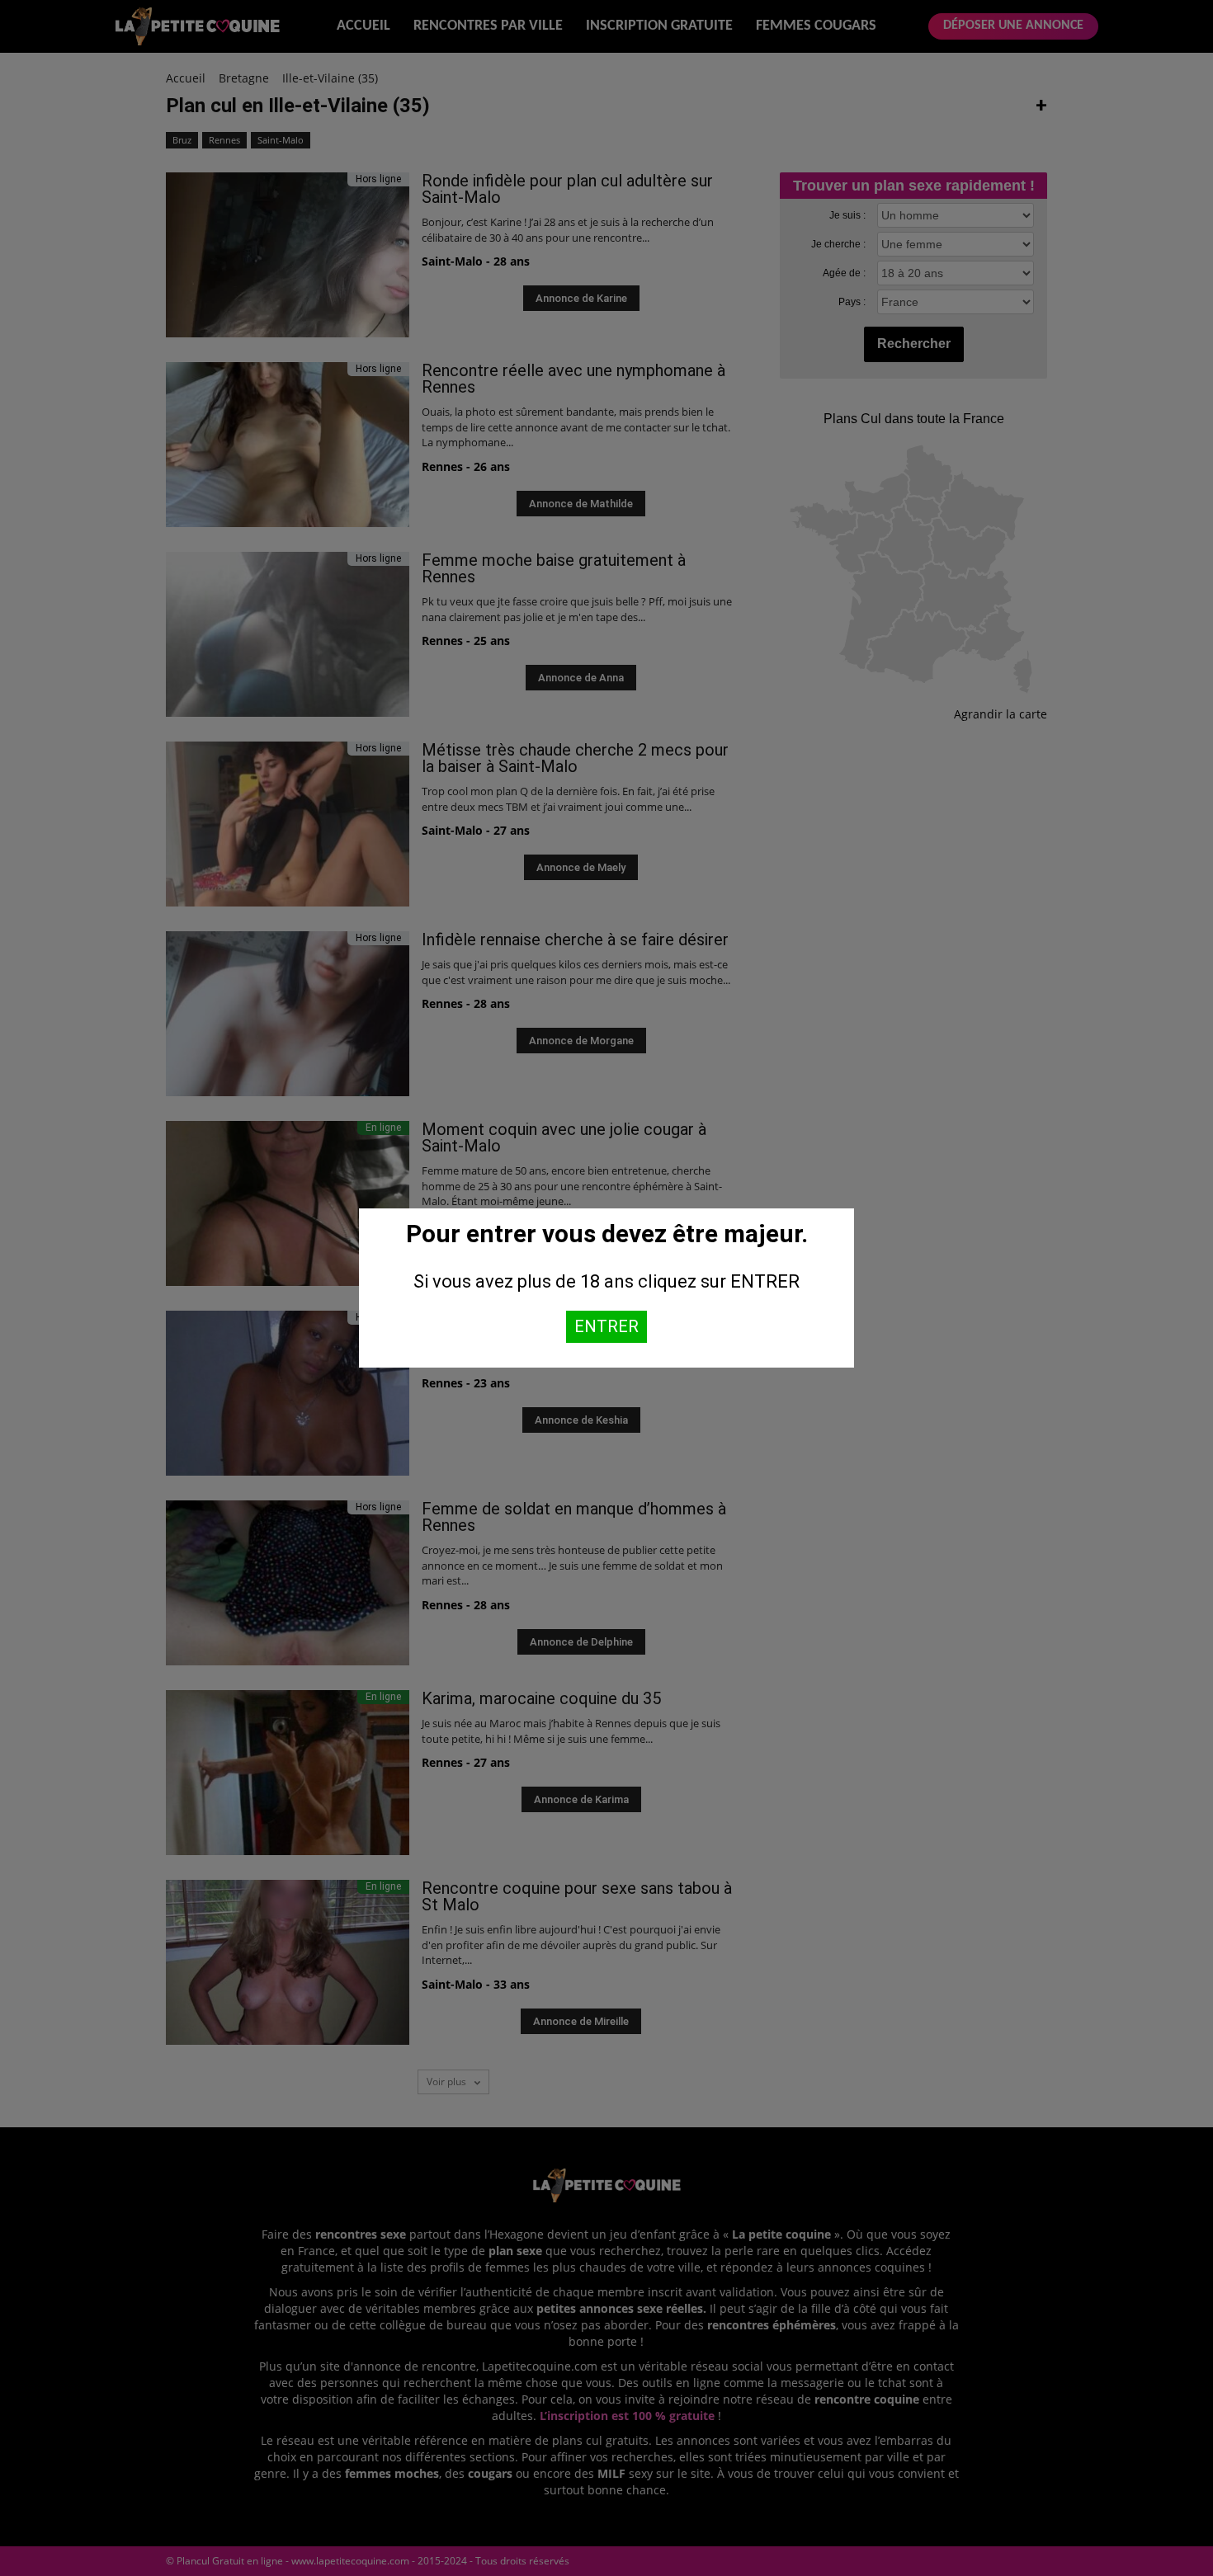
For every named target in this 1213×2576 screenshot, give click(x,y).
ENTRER (606, 1326)
